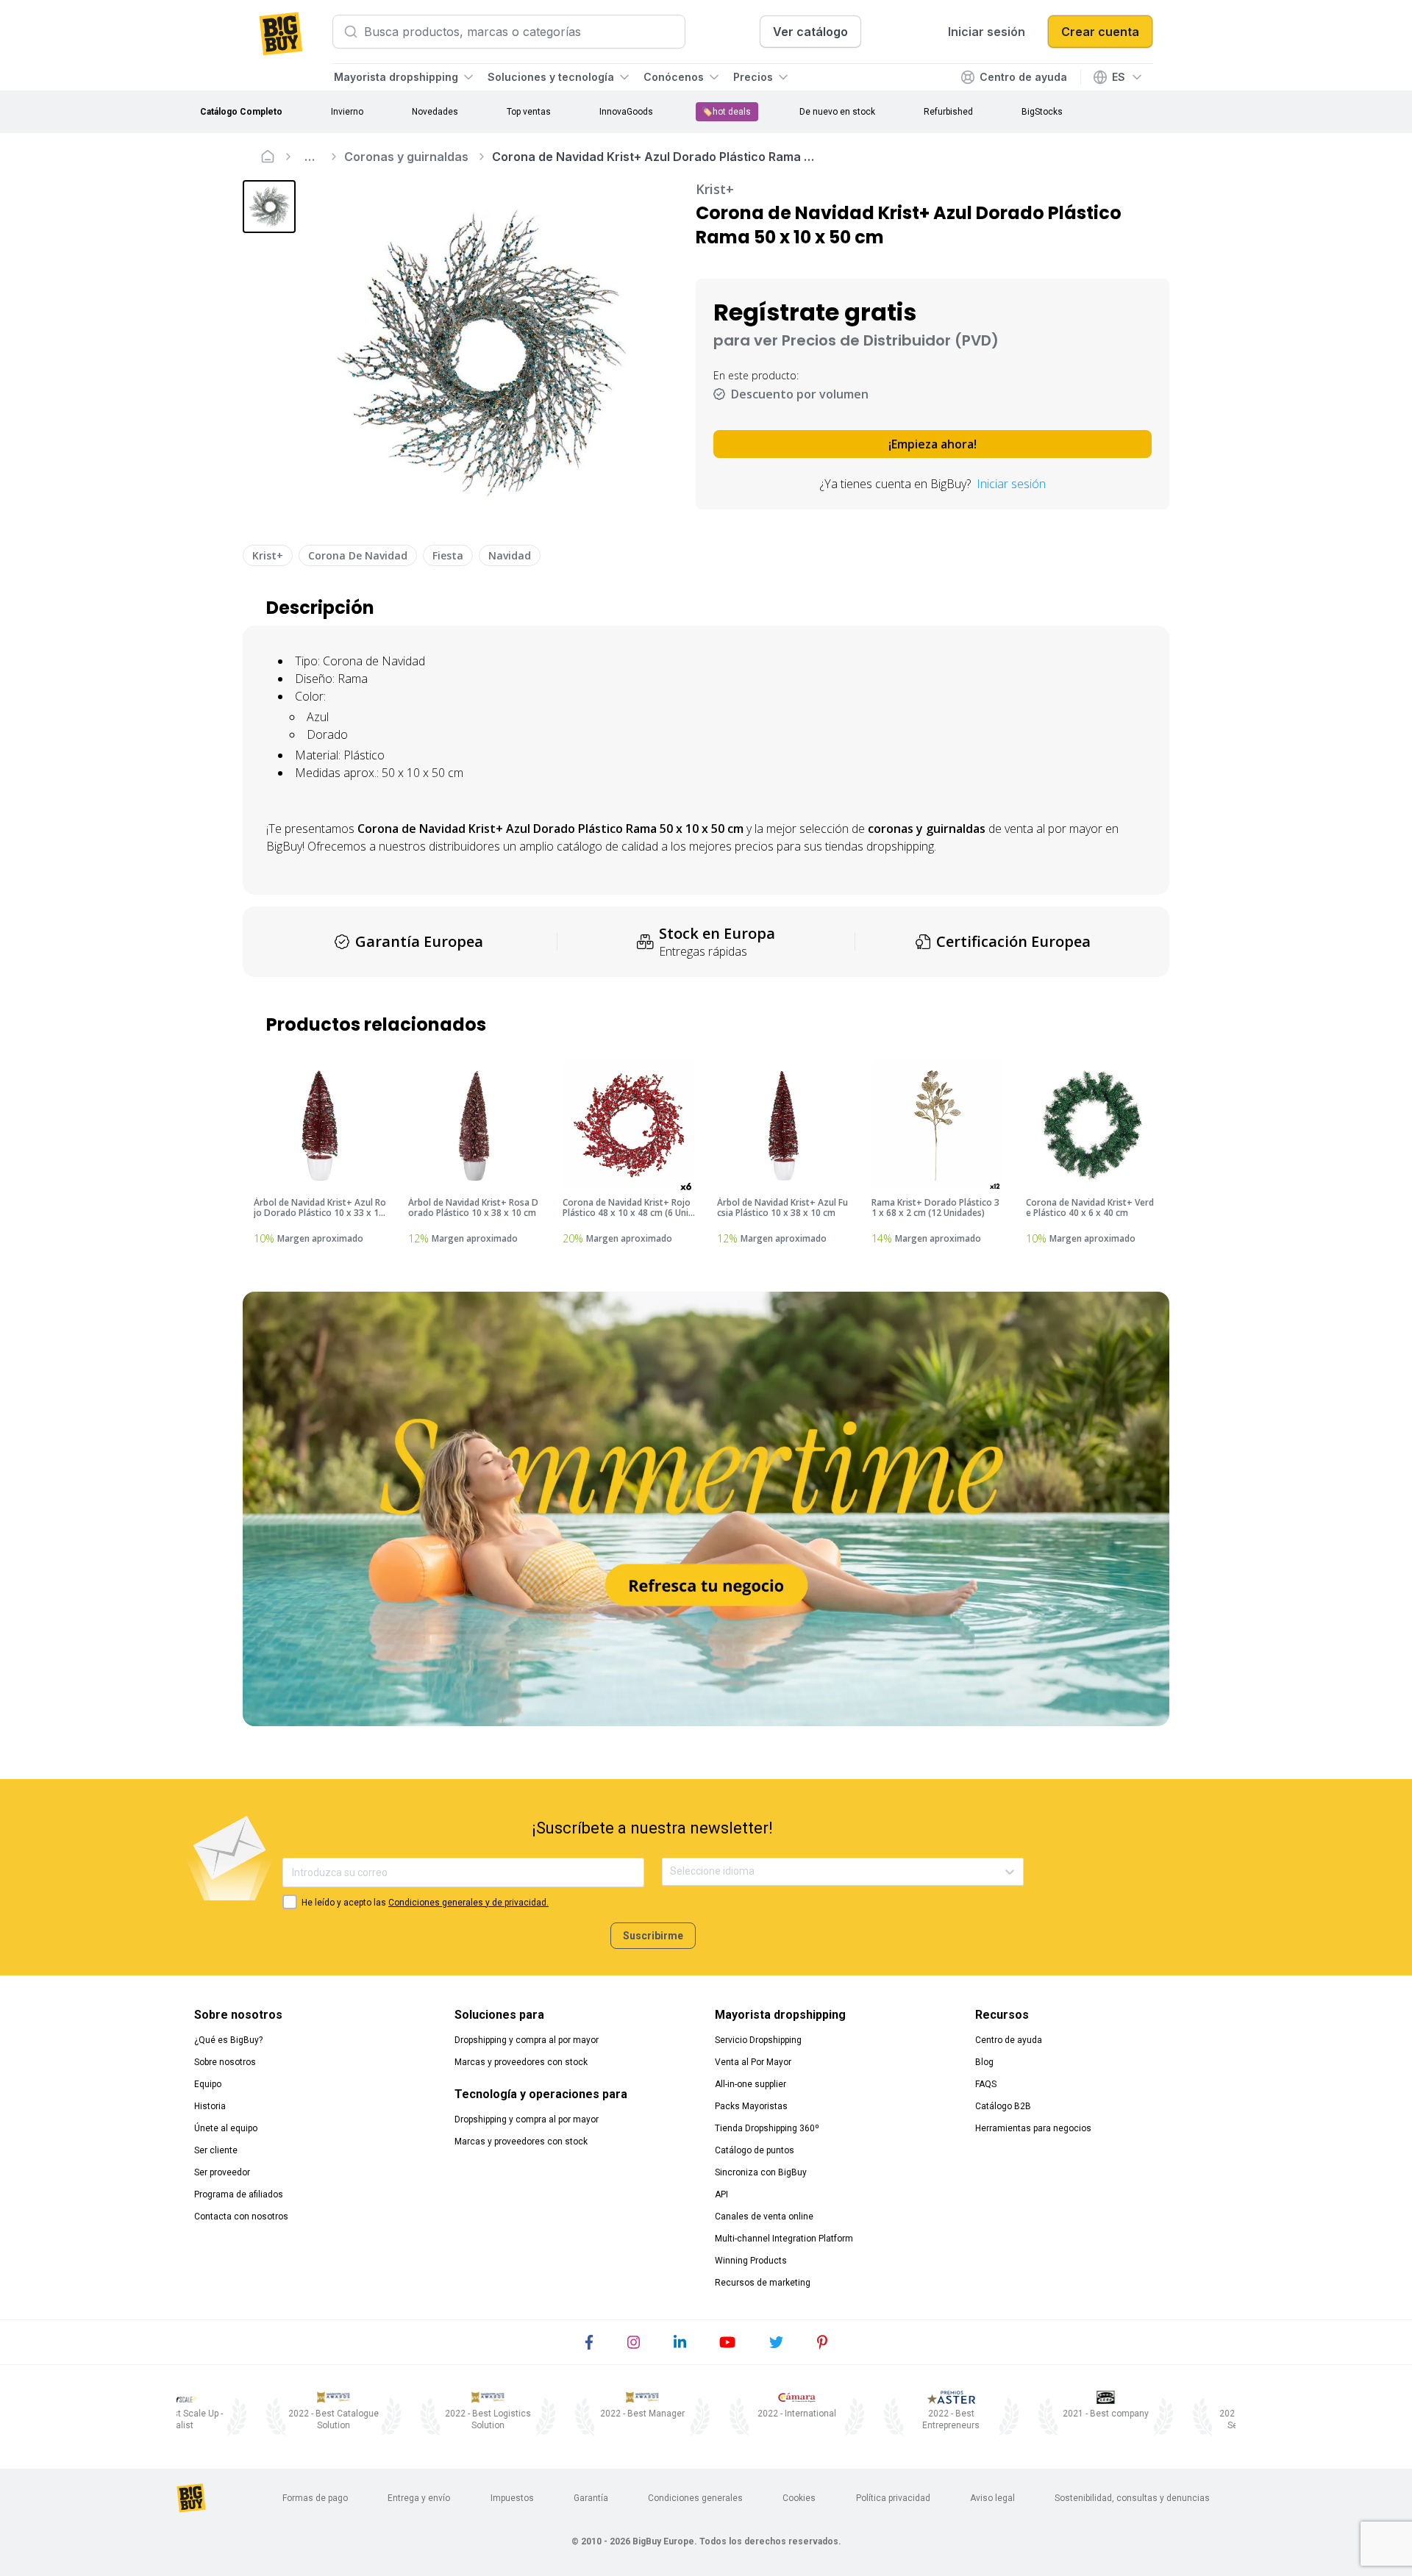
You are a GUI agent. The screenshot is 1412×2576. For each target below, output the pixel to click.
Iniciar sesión (1011, 484)
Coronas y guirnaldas (406, 157)
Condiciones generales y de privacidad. (468, 1903)
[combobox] (671, 1871)
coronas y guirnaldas (927, 829)
